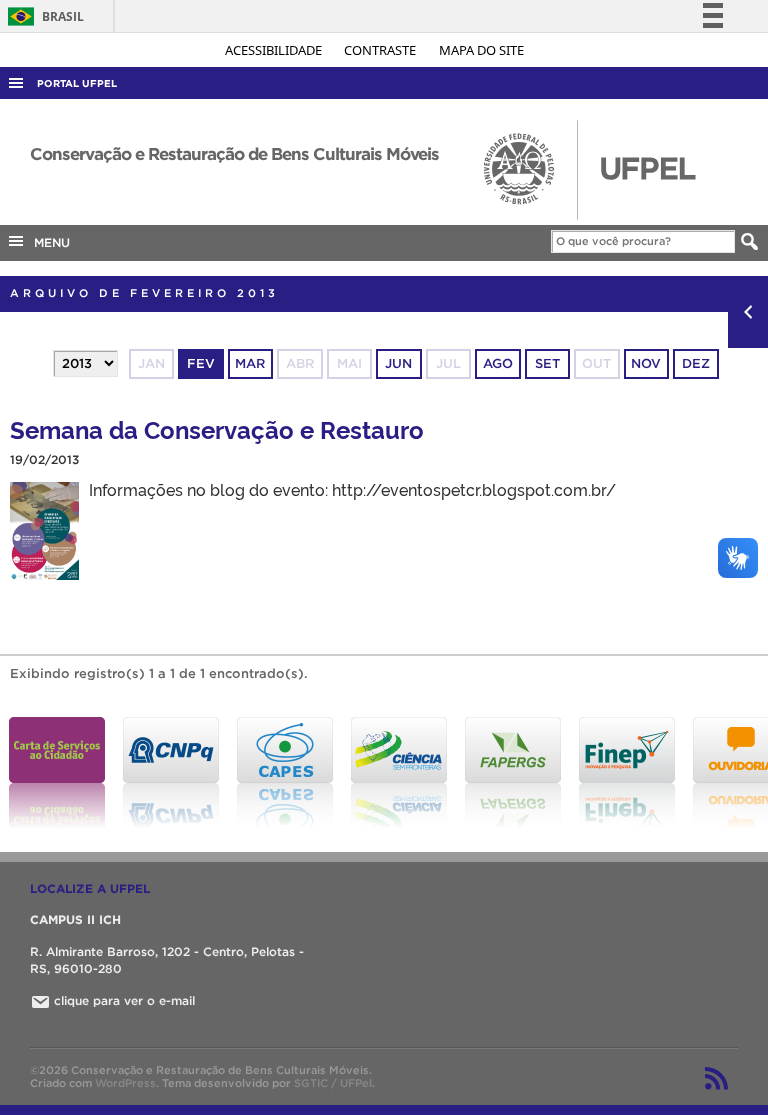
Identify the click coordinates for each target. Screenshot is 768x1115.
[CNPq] (171, 773)
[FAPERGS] (513, 773)
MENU (48, 242)
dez (696, 363)
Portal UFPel (77, 83)
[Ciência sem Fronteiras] (399, 773)
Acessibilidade (275, 50)
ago (498, 363)
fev (201, 363)
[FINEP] (627, 773)
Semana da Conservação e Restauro (217, 428)
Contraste (381, 50)
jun (398, 363)
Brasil (42, 16)
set (547, 363)
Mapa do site (481, 50)
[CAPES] (285, 773)
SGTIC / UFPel (333, 1083)
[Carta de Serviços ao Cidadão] (57, 773)
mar (250, 363)
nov (646, 363)
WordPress (125, 1083)
